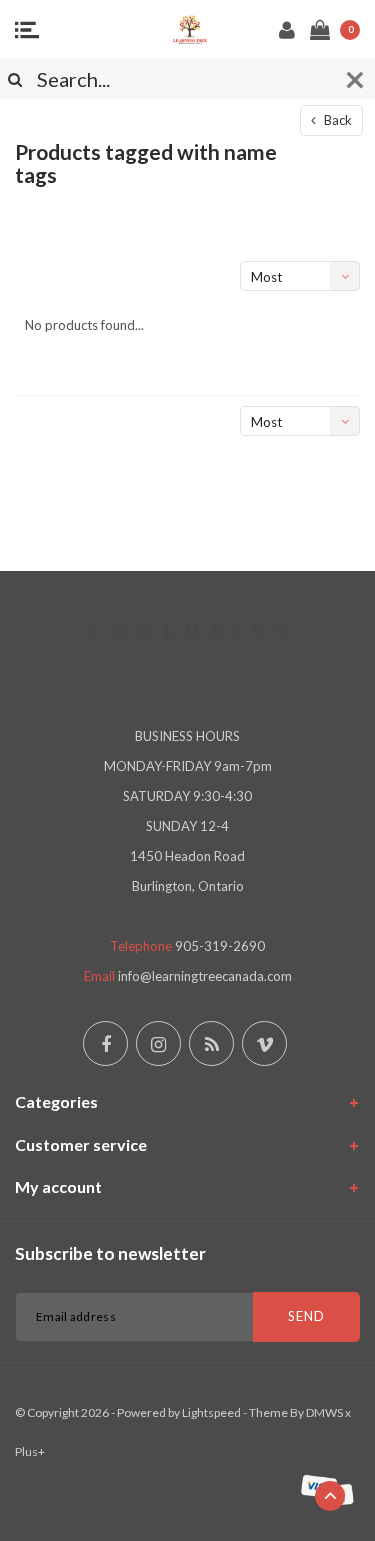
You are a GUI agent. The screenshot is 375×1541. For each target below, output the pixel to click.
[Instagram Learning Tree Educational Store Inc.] (158, 1043)
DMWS (324, 1412)
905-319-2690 (220, 946)
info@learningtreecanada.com (205, 976)
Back (336, 120)
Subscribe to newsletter (110, 1253)
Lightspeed (211, 1412)
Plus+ (30, 1451)
